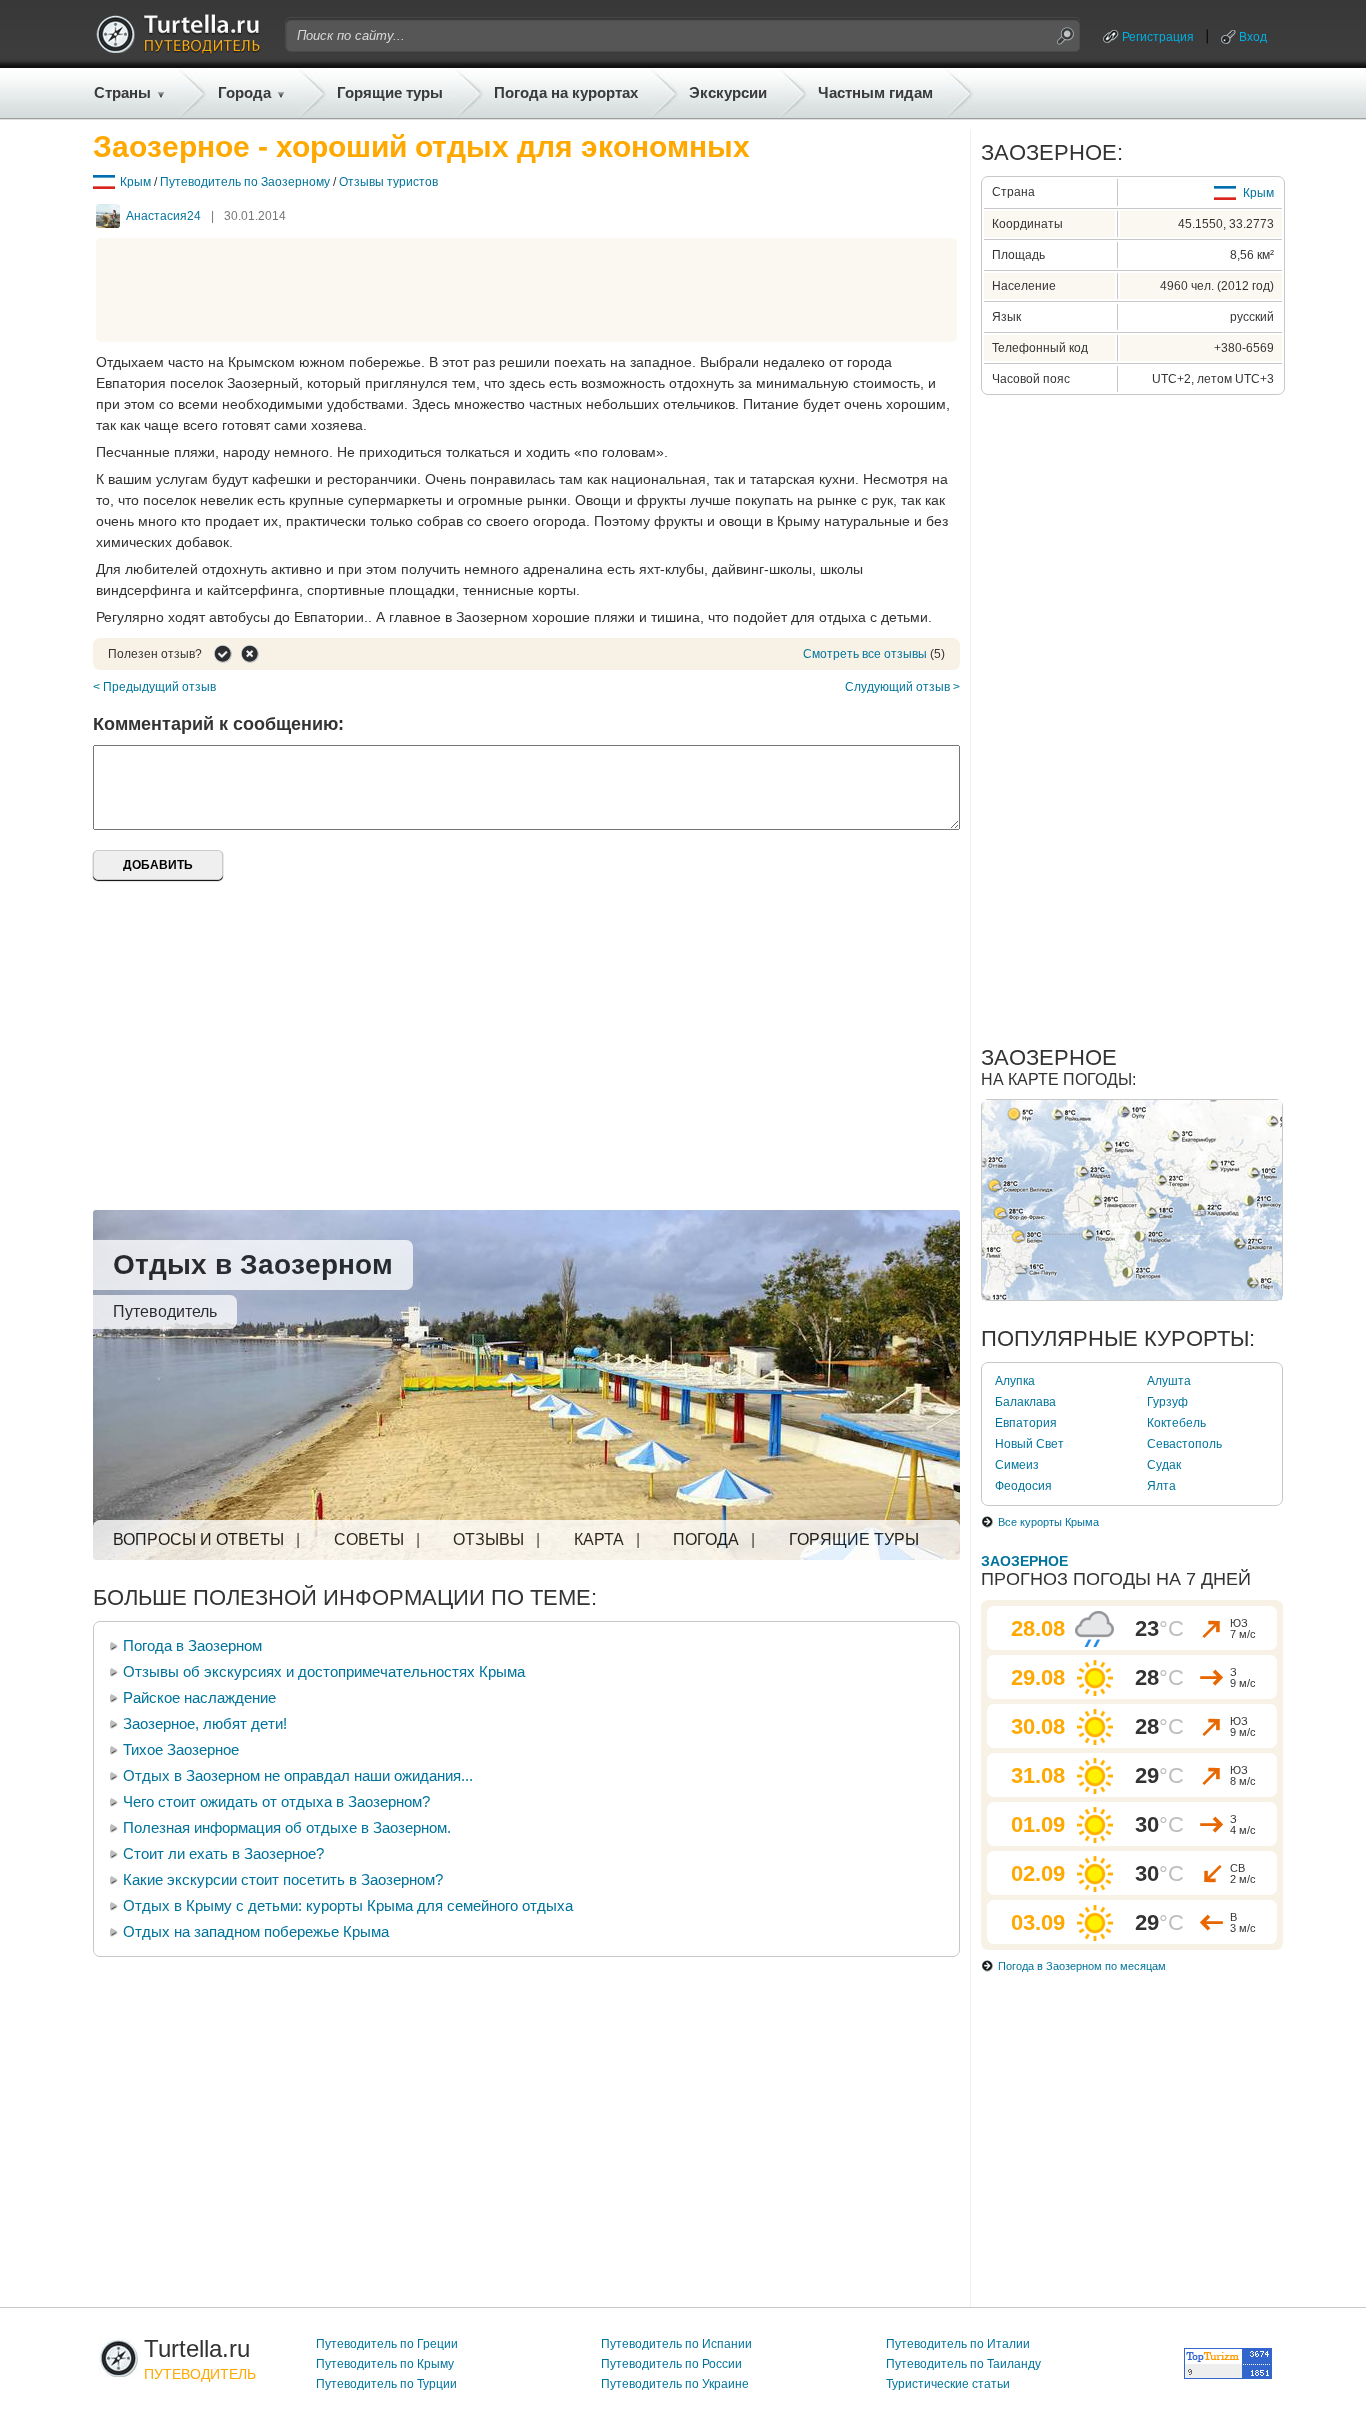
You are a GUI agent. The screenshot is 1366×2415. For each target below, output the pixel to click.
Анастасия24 (163, 216)
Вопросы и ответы (198, 1539)
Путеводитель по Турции (386, 2384)
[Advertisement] (527, 290)
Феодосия (1023, 1486)
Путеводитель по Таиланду (963, 2364)
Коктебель (1176, 1423)
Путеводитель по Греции (387, 2344)
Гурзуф (1167, 1402)
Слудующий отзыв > (902, 687)
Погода (706, 1539)
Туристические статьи (948, 2384)
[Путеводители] (178, 48)
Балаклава (1025, 1402)
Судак (1164, 1465)
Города (244, 92)
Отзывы (488, 1539)
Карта (599, 1539)
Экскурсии (728, 92)
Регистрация (1158, 37)
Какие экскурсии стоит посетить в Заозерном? (283, 1879)
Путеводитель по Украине (675, 2384)
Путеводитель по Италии (958, 2344)
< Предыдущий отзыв (154, 687)
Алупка (1015, 1381)
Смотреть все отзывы (865, 654)
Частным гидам (875, 92)
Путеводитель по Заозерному (245, 182)
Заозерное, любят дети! (205, 1723)
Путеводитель (165, 1311)
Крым (135, 182)
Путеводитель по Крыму (385, 2364)
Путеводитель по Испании (676, 2344)
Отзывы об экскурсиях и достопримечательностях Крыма (324, 1671)
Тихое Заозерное (181, 1749)
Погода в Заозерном (192, 1645)
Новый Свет (1029, 1444)
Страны (122, 92)
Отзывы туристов (388, 182)
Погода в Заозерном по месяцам (1082, 1966)
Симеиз (1017, 1465)
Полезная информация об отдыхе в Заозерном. (287, 1827)
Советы (369, 1539)
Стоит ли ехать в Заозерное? (223, 1853)
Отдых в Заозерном (253, 1264)
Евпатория (1026, 1423)
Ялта (1161, 1486)
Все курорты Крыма (1048, 1522)
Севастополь (1184, 1444)
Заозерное (1024, 1561)
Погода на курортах (566, 92)
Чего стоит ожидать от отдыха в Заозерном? (276, 1801)
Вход (1253, 37)
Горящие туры (390, 92)
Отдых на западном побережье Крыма (256, 1931)
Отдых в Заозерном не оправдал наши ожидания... (298, 1775)
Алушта (1169, 1381)
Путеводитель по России (671, 2364)
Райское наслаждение (199, 1697)
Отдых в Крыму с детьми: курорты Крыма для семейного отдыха (348, 1905)
